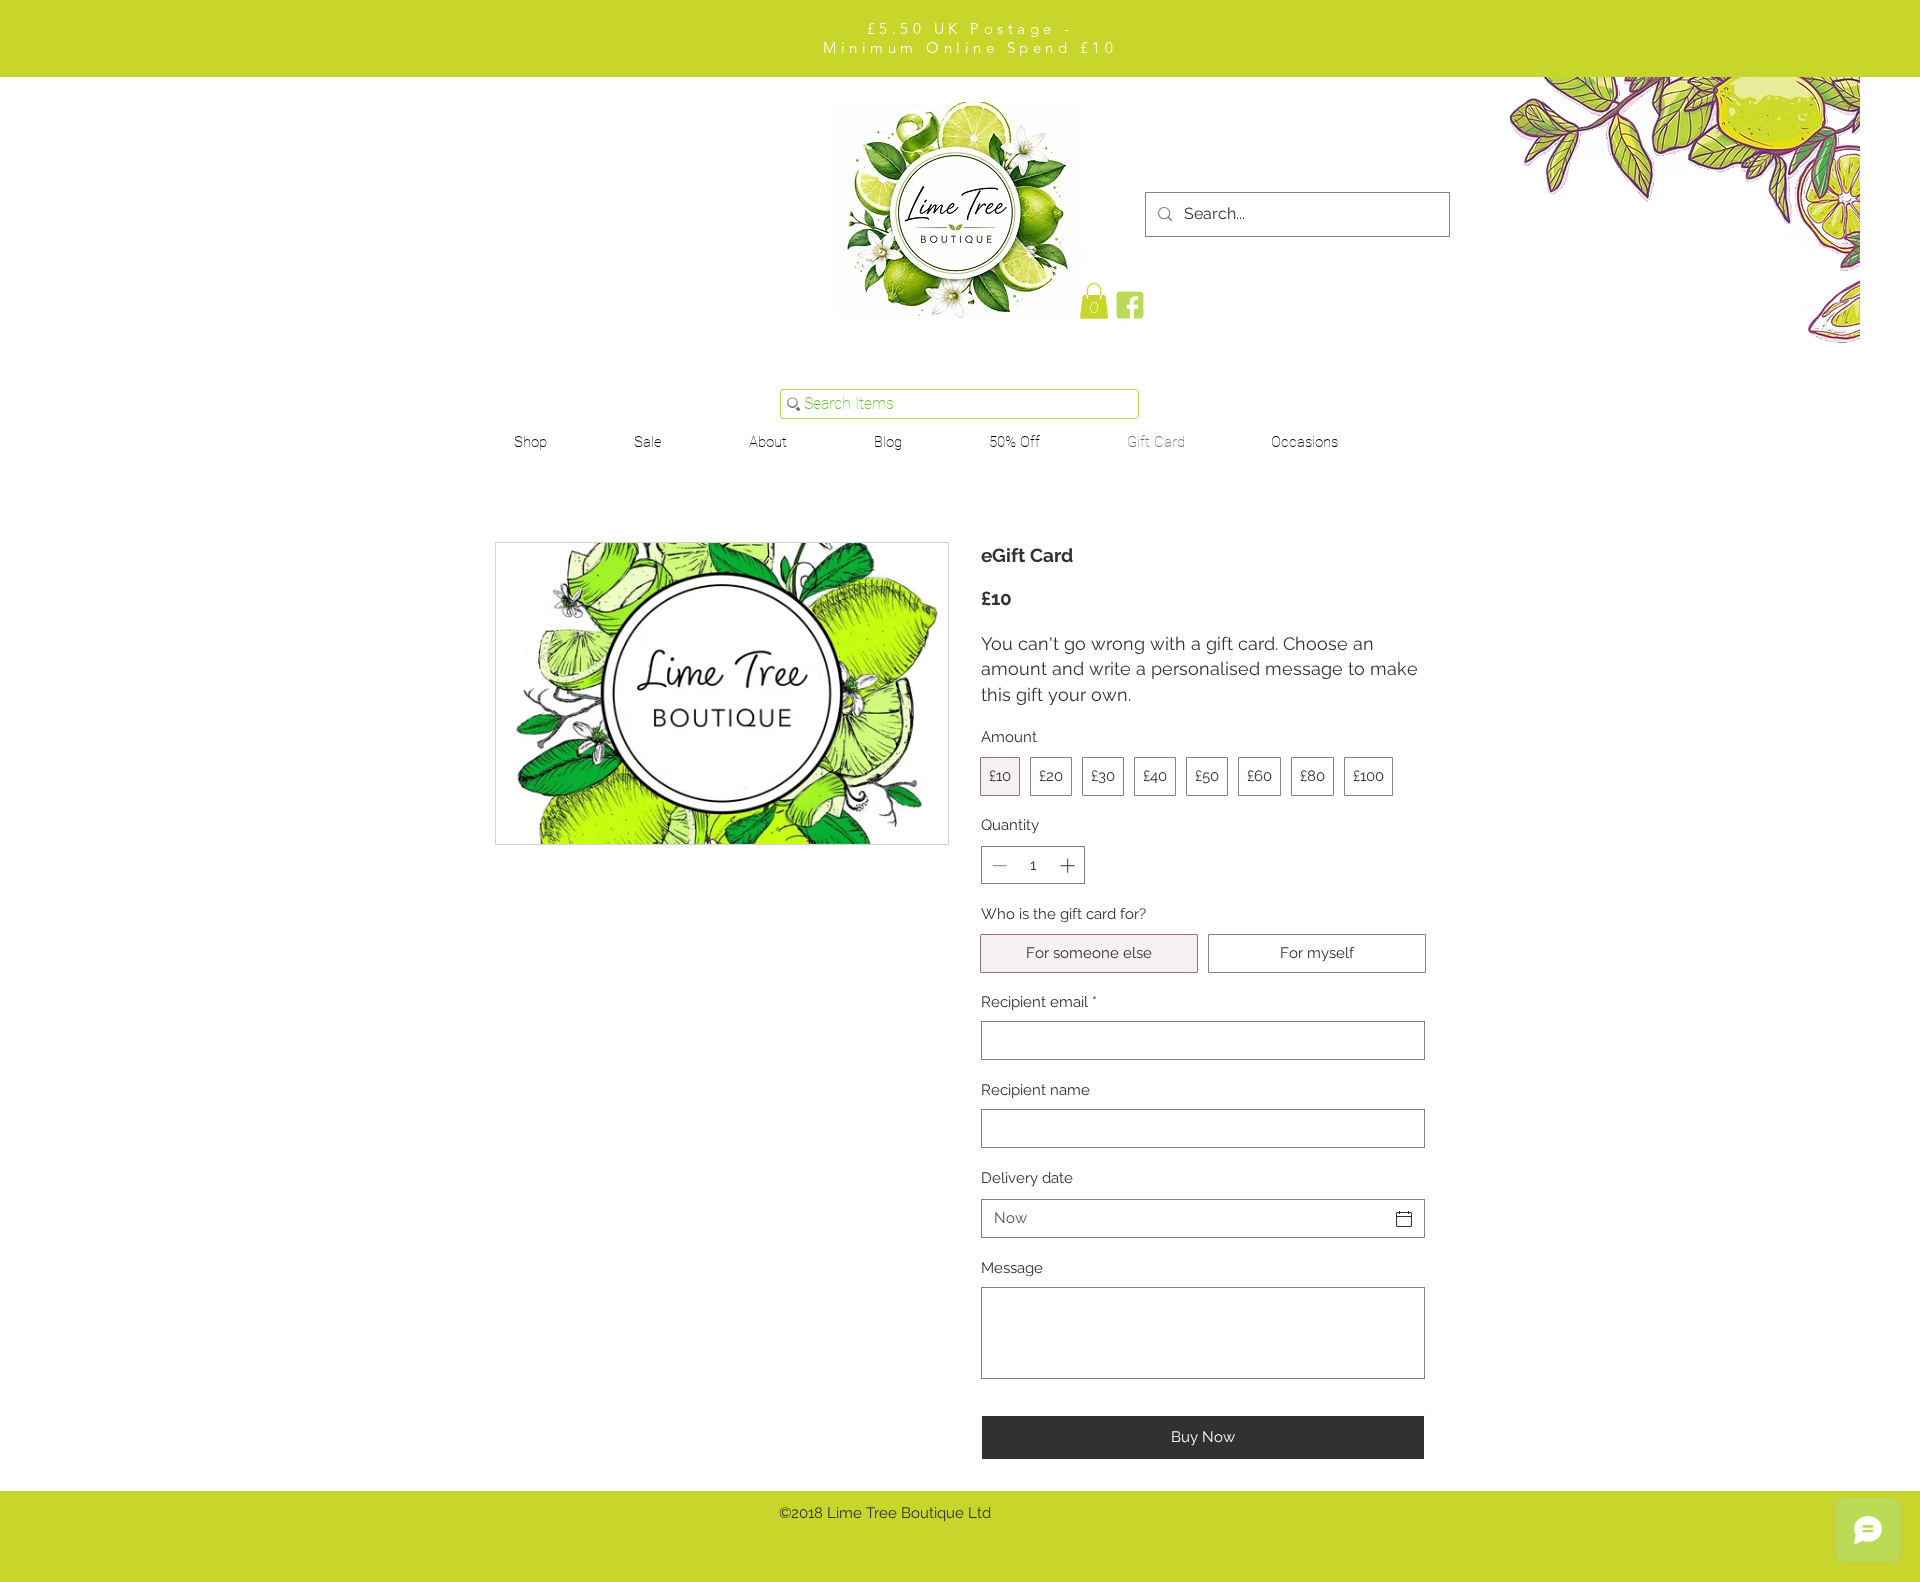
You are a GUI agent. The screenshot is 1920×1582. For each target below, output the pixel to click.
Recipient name (1035, 1090)
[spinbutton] (1033, 865)
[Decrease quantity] (997, 865)
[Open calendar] (1404, 1219)
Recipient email (1039, 1002)
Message (1012, 1268)
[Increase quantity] (1069, 865)
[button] (1304, 442)
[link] (1094, 301)
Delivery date (1027, 1178)
